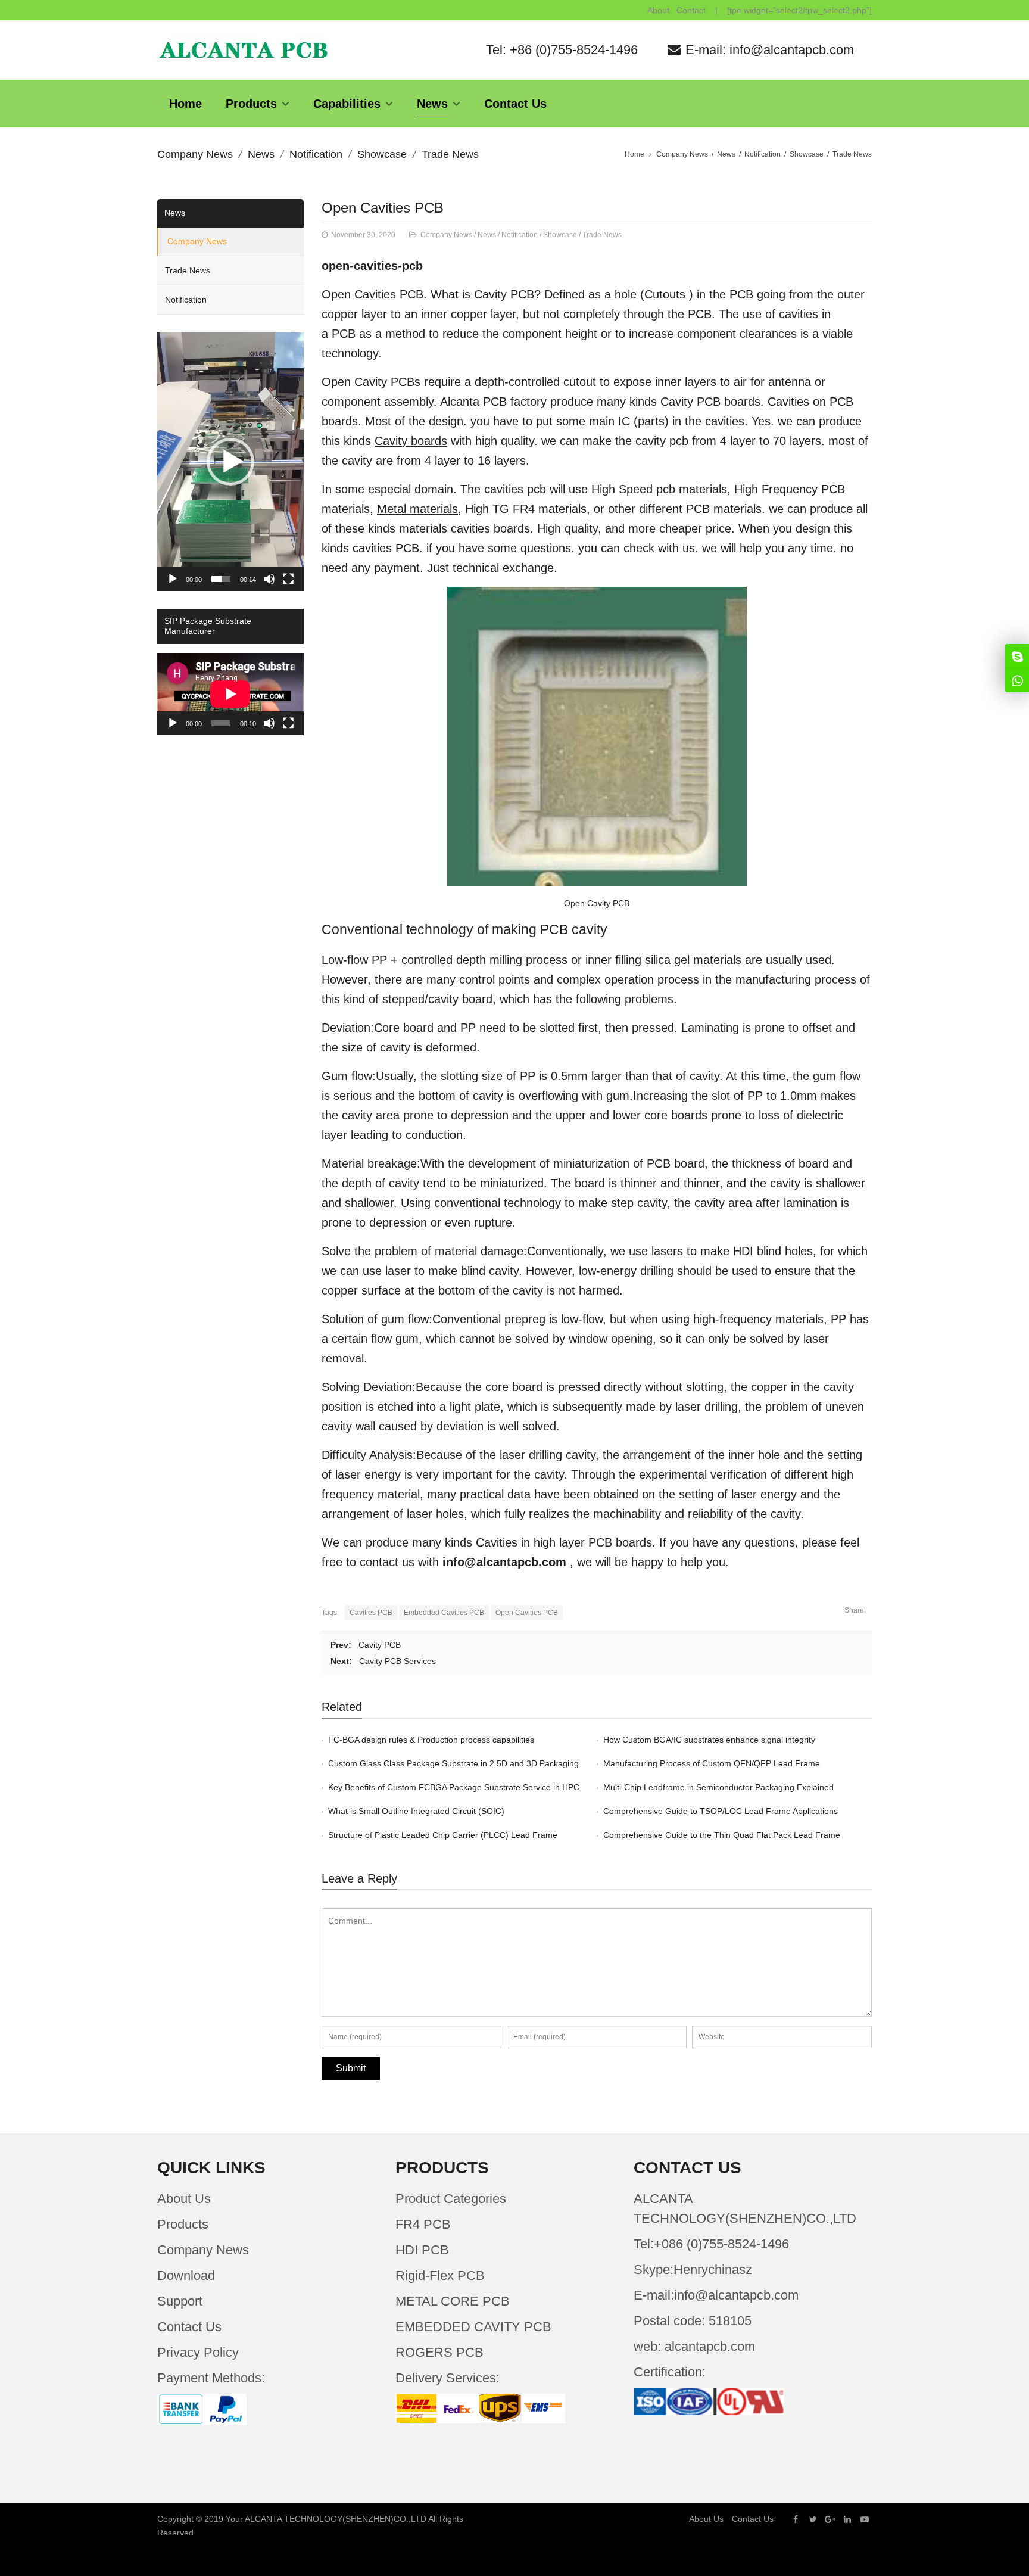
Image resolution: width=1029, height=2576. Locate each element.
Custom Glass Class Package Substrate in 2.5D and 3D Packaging (453, 1763)
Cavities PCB (371, 1613)
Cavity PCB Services (397, 1661)
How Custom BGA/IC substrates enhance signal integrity (709, 1740)
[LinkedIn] (847, 2519)
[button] (230, 462)
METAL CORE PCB (453, 2301)
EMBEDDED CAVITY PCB (473, 2327)
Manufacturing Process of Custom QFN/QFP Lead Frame (712, 1763)
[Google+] (830, 2519)
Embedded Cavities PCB (444, 1613)
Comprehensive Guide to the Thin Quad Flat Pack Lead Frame (722, 1835)
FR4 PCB (423, 2224)
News (261, 154)
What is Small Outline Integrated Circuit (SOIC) (416, 1811)
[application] (230, 462)
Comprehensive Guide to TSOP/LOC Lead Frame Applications (721, 1811)
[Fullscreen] (288, 579)
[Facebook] (796, 2519)
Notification (316, 154)
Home (634, 154)
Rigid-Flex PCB (440, 2275)
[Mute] (269, 579)
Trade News (450, 154)
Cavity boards (411, 441)
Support (180, 2301)
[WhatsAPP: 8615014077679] (1017, 680)
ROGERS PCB (439, 2352)
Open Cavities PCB (383, 208)
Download (186, 2275)
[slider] (221, 579)
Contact (691, 10)
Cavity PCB (380, 1645)
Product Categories (451, 2199)
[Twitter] (813, 2519)
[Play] (173, 579)
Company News (195, 154)
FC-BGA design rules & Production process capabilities (431, 1740)
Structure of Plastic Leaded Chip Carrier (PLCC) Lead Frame (443, 1835)
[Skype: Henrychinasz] (1017, 656)
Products (183, 2224)
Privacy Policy (198, 2352)
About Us (184, 2199)
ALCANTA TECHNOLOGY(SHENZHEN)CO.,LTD (336, 2519)
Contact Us (189, 2327)
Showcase (382, 154)
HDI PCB (422, 2250)
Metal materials (417, 509)
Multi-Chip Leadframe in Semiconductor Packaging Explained (718, 1787)
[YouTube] (865, 2519)
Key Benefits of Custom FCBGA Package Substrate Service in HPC (454, 1787)
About (658, 10)
